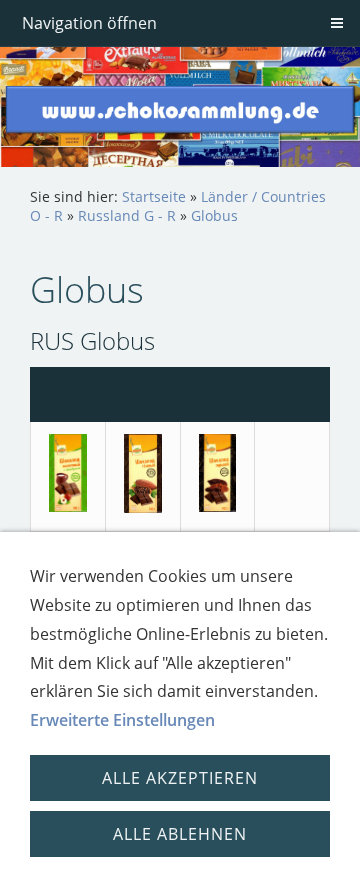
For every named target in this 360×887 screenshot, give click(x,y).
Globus (214, 215)
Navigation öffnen (89, 23)
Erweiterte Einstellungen (122, 720)
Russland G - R (127, 215)
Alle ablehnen (180, 834)
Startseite (154, 196)
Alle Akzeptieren (180, 778)
